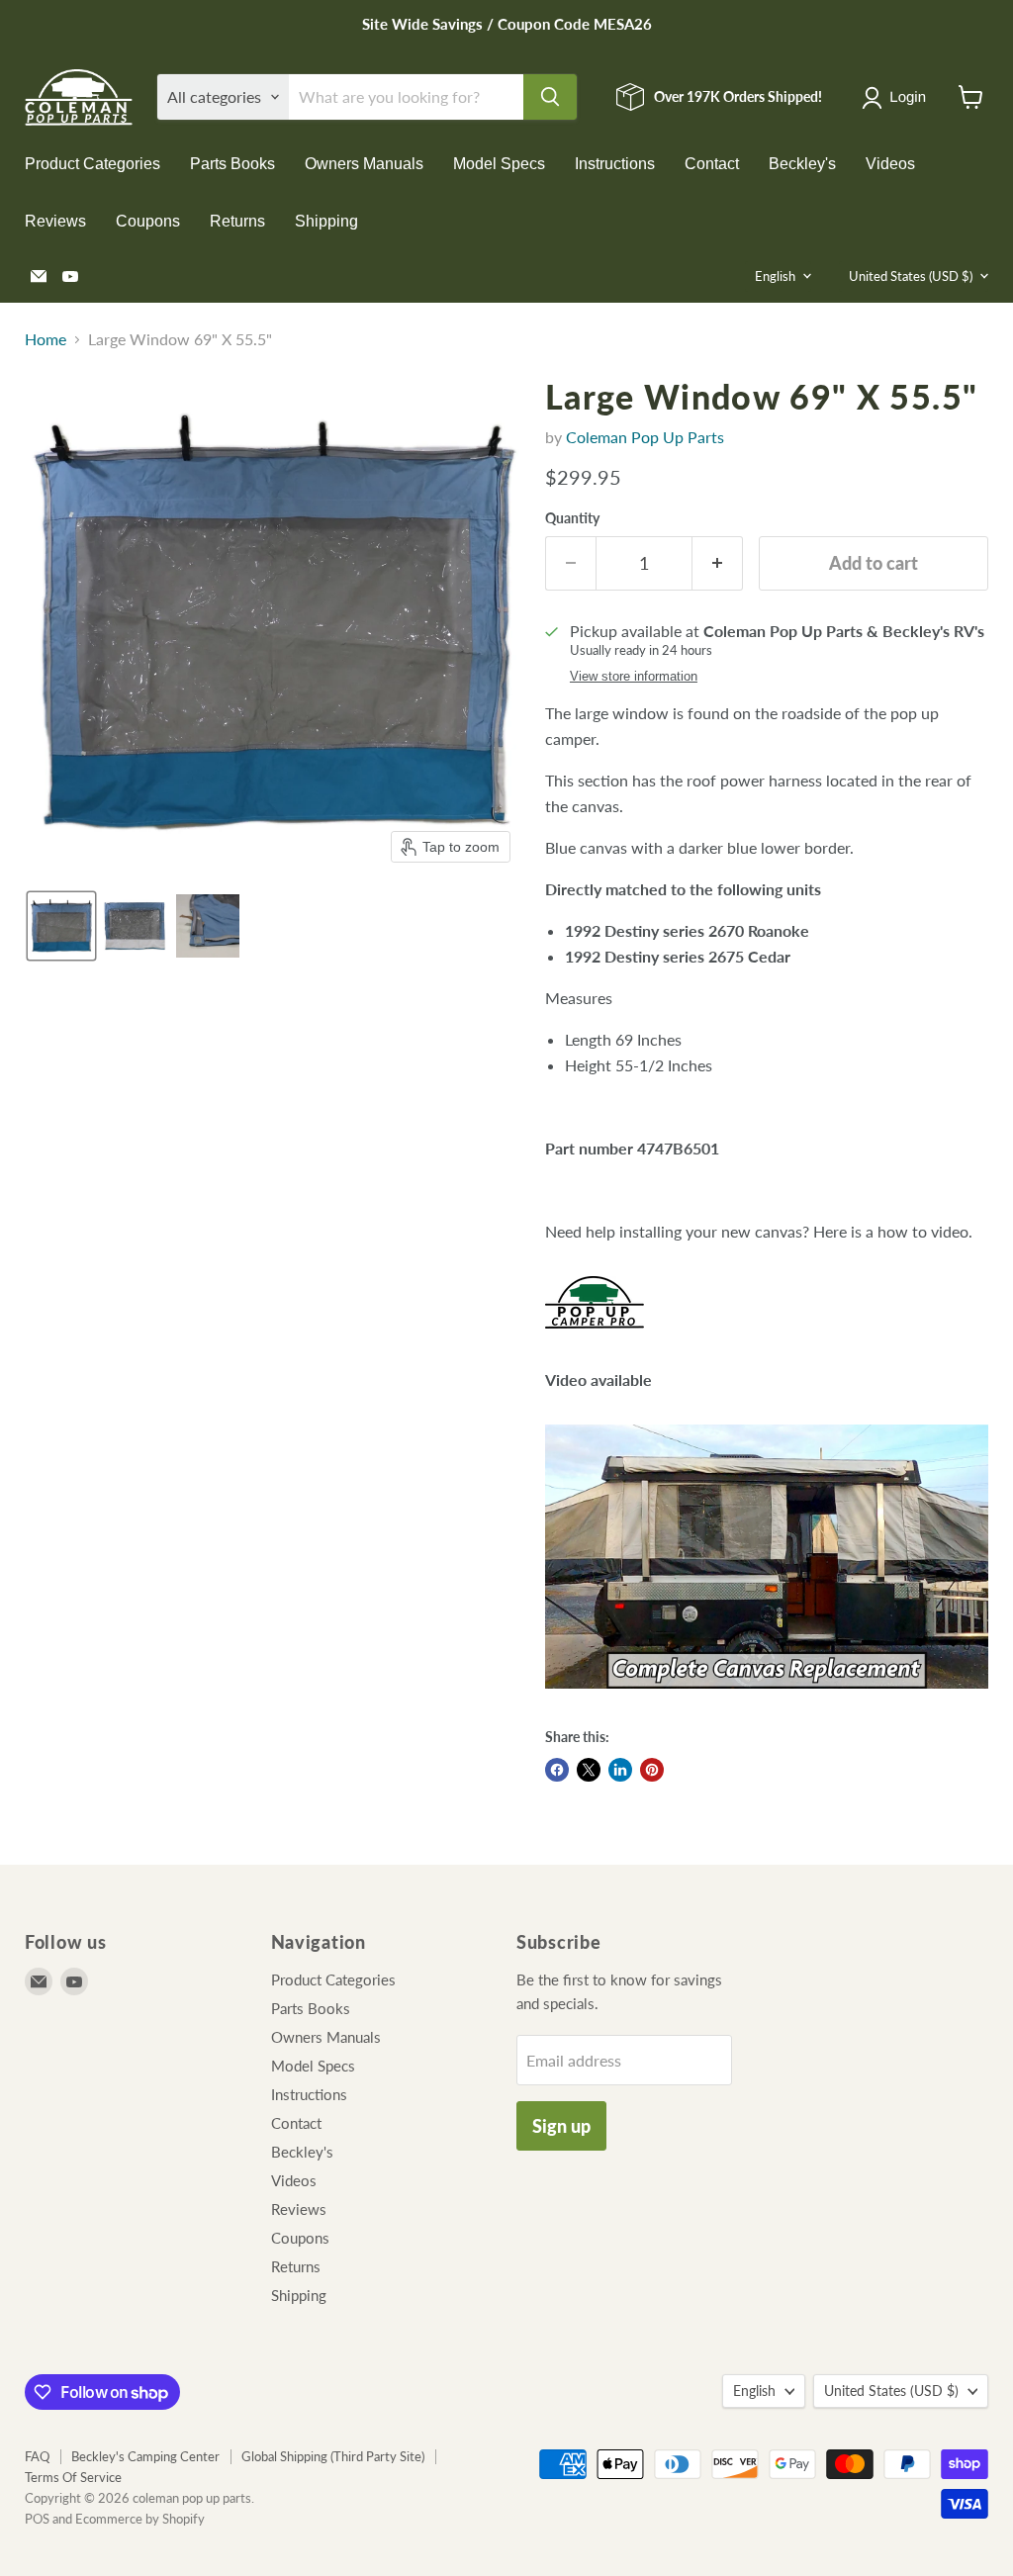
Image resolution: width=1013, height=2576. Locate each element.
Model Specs (499, 164)
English (775, 276)
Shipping (326, 221)
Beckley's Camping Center (145, 2456)
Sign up (561, 2126)
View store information (634, 677)
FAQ (37, 2456)
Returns (237, 221)
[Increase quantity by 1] (718, 563)
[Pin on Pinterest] (652, 1770)
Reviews (55, 221)
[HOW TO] (767, 1698)
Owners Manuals (364, 164)
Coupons (148, 221)
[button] (898, 98)
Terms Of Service (73, 2477)
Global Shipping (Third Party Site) (333, 2456)
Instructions (615, 164)
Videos (890, 164)
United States (911, 276)
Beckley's (802, 164)
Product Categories (92, 164)
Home (46, 339)
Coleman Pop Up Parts (645, 437)
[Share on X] (589, 1770)
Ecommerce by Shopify (140, 2519)
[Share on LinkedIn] (620, 1770)
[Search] (550, 97)
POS (37, 2519)
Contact (712, 164)
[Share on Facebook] (557, 1770)
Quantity (572, 518)
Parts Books (232, 164)
